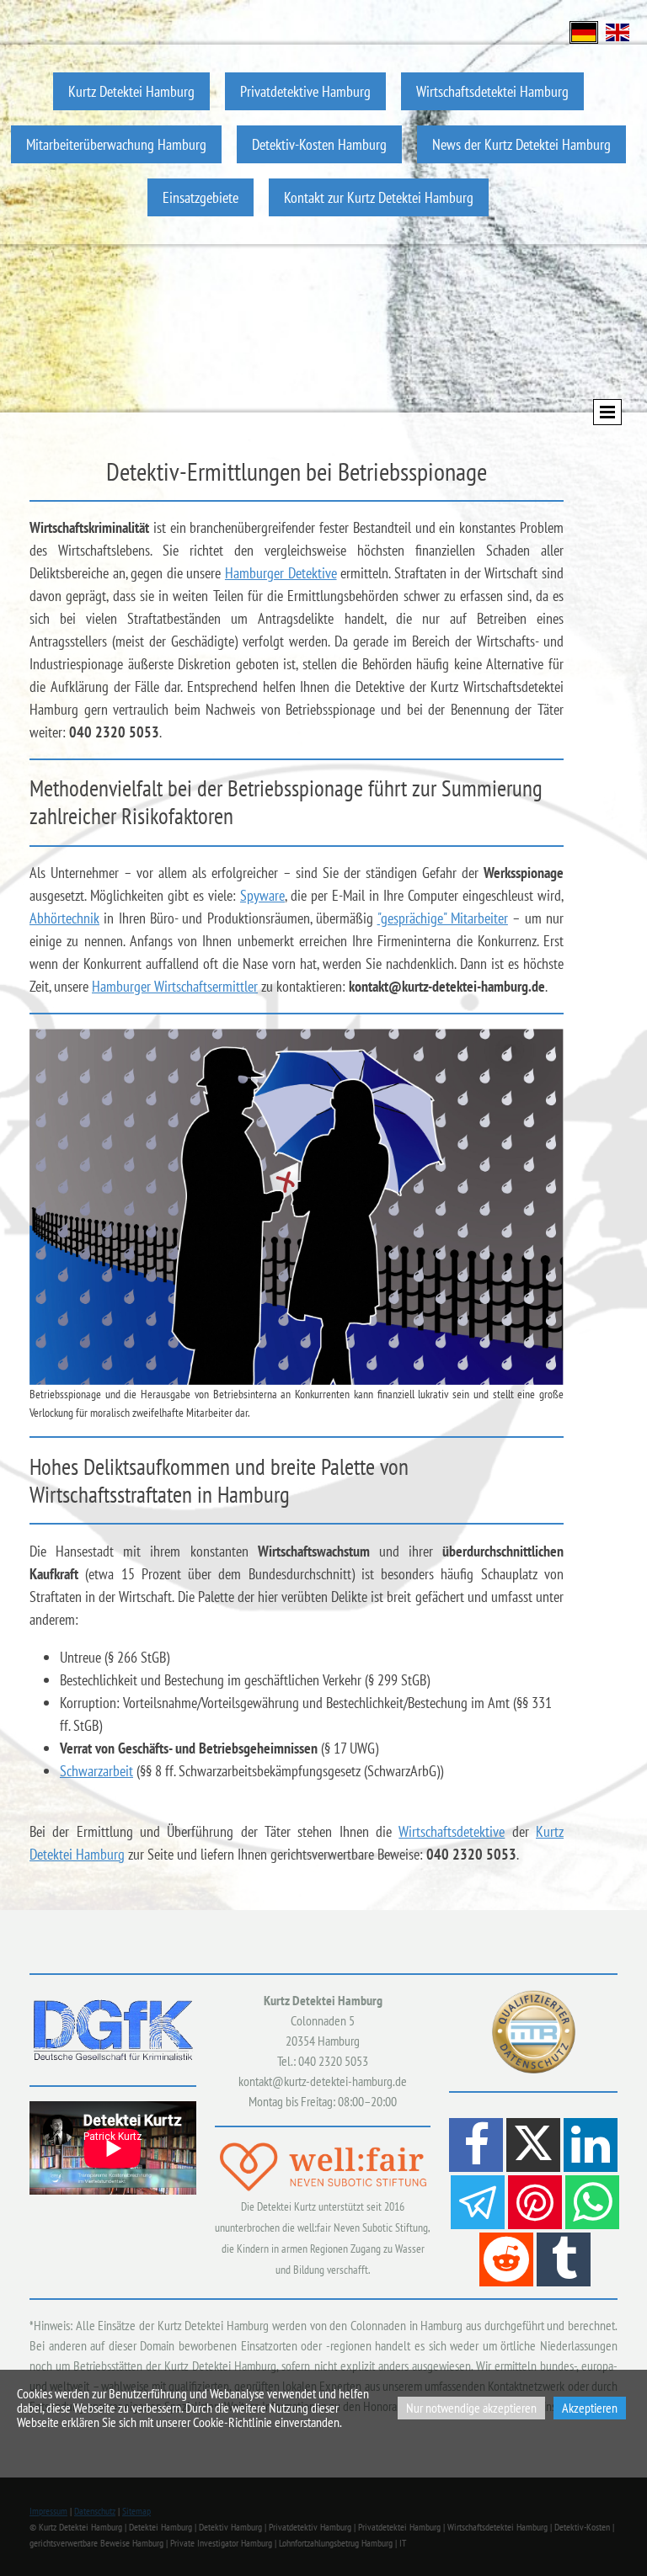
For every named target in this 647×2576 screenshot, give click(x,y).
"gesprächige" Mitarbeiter (443, 918)
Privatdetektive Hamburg (305, 91)
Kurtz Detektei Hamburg (131, 91)
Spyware (262, 895)
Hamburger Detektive (281, 573)
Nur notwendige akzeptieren (471, 2408)
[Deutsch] (584, 31)
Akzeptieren (590, 2408)
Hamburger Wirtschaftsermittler (175, 986)
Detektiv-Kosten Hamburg (319, 144)
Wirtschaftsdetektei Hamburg (492, 91)
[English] (618, 31)
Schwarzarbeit (96, 1771)
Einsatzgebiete (201, 197)
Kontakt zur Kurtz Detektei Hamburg (379, 197)
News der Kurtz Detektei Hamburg (521, 144)
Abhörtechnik (64, 918)
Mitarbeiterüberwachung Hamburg (116, 144)
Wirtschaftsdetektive (452, 1831)
